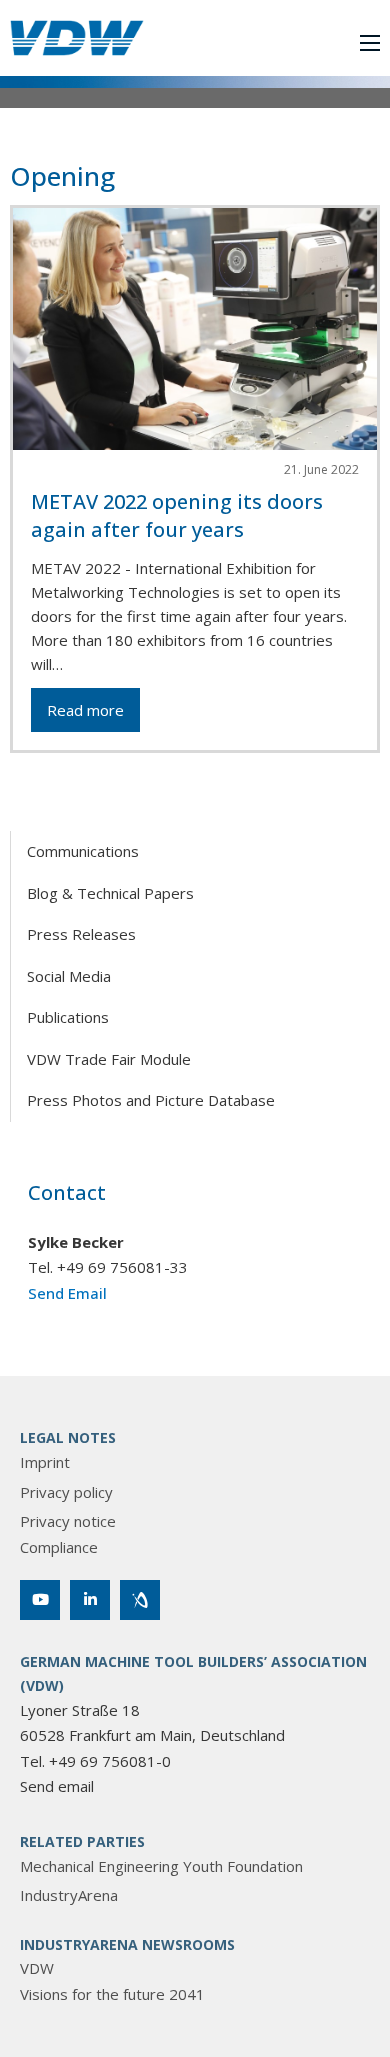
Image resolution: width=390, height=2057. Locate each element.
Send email (57, 1786)
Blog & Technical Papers (110, 893)
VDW (37, 1968)
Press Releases (81, 934)
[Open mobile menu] (370, 43)
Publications (68, 1017)
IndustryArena (69, 1895)
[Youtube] (40, 1600)
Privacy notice (68, 1521)
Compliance (59, 1547)
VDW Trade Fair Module (109, 1059)
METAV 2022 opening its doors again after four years (177, 515)
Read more (85, 710)
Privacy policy (66, 1492)
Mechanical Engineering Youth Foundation (161, 1866)
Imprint (45, 1462)
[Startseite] (77, 38)
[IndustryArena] (140, 1600)
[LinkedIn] (90, 1600)
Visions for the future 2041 (112, 1994)
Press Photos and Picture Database (151, 1100)
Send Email (67, 1293)
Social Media (69, 976)
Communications (83, 851)
